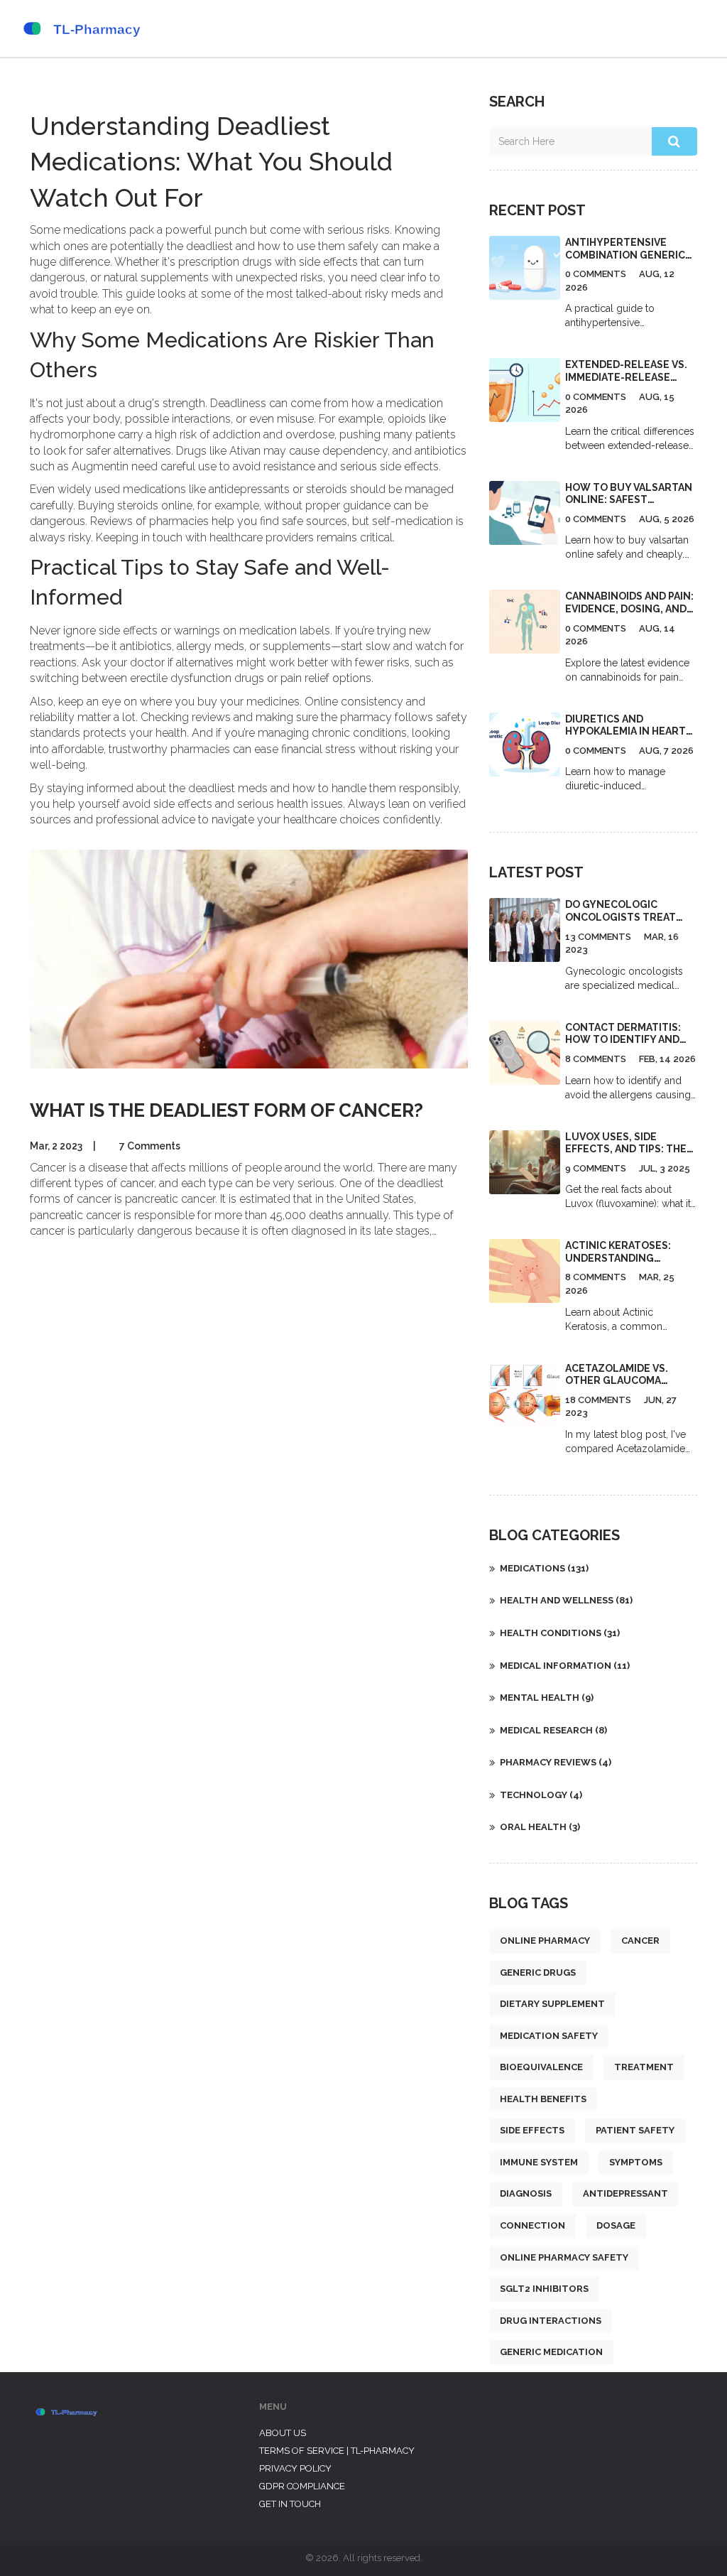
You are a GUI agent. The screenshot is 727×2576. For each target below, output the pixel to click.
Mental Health (547, 1698)
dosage (616, 2225)
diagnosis (526, 2193)
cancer (640, 1941)
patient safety (635, 2130)
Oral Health (540, 1827)
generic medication (551, 2352)
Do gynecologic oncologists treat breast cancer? (621, 917)
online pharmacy (545, 1941)
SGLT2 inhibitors (544, 2289)
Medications (544, 1568)
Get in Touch (290, 2504)
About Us (283, 2433)
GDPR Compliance (302, 2486)
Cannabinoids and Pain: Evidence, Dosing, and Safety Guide (629, 608)
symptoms (636, 2162)
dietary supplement (552, 2004)
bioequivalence (541, 2067)
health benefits (543, 2099)
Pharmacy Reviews (556, 1762)
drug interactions (551, 2321)
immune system (539, 2162)
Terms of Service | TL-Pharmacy (337, 2451)
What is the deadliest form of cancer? (226, 1110)
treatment (644, 2067)
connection (532, 2225)
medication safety (549, 2036)
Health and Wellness (566, 1600)
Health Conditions (560, 1633)
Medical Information (565, 1666)
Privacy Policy (295, 2468)
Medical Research (553, 1730)
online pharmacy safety (564, 2257)
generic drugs (538, 1972)
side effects (532, 2130)
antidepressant (625, 2193)
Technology (541, 1795)
